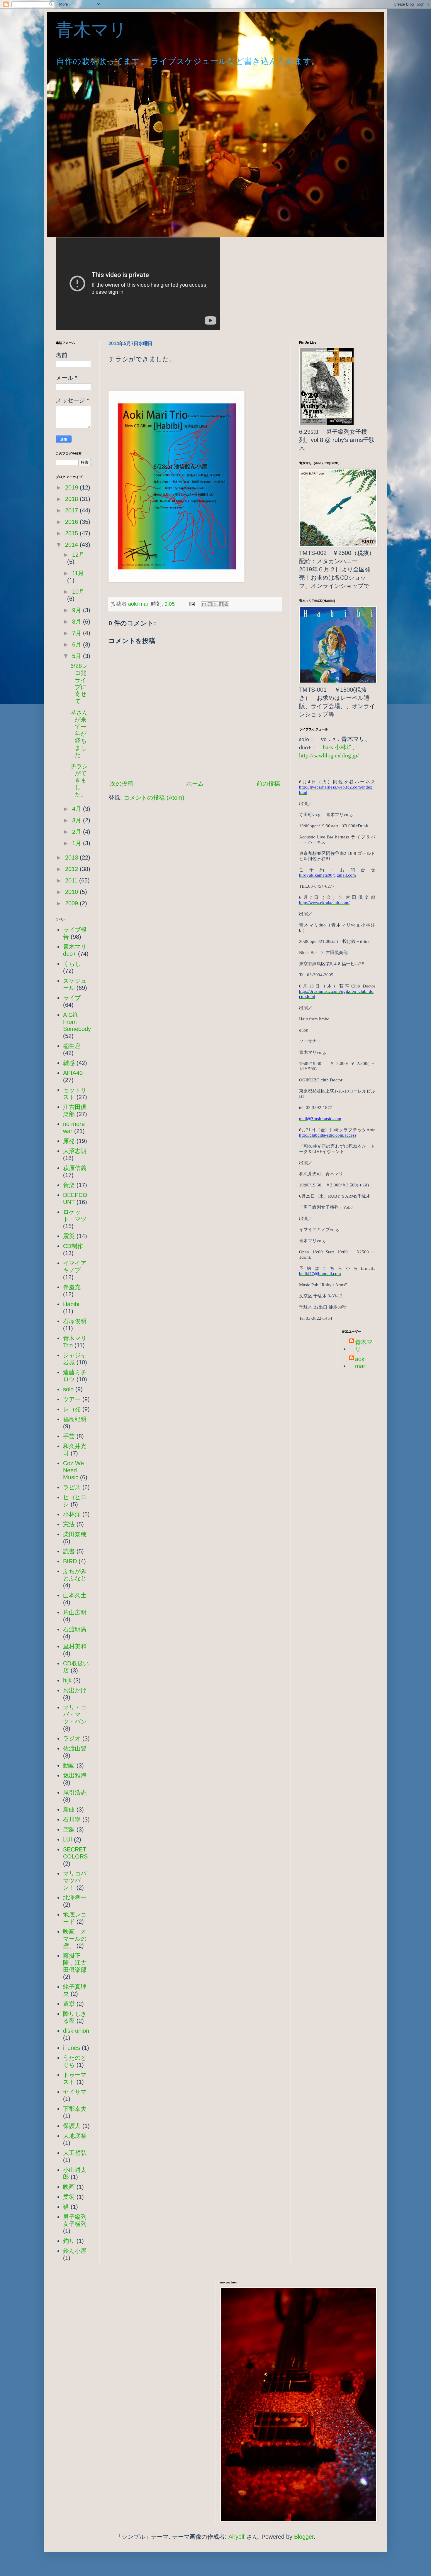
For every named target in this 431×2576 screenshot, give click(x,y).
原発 (69, 1141)
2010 (72, 892)
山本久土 (75, 1595)
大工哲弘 (75, 2153)
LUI (68, 1839)
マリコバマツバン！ (75, 1880)
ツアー (72, 1399)
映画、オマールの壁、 (75, 1939)
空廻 (69, 1829)
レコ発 (72, 1409)
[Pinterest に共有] (226, 604)
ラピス (72, 1487)
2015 (72, 533)
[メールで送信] (204, 604)
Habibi (71, 1304)
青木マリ (100, 30)
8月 (78, 622)
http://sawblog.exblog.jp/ (329, 755)
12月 (78, 555)
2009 (72, 903)
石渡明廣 (75, 1629)
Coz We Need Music (73, 1470)
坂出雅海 (75, 1775)
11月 (78, 573)
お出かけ (75, 1690)
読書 (69, 1551)
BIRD (70, 1561)
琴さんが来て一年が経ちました (79, 734)
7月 (78, 633)
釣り (69, 2241)
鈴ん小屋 (75, 2251)
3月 (78, 820)
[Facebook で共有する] (221, 604)
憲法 (69, 1524)
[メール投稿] (191, 604)
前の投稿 (268, 784)
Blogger (304, 2537)
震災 (69, 1236)
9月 (78, 610)
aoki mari (361, 1363)
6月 (78, 644)
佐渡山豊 (75, 1748)
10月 (78, 592)
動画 (69, 1765)
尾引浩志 (75, 1792)
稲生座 (72, 1046)
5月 (78, 656)
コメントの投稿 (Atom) (154, 798)
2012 (72, 869)
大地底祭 (75, 2136)
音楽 (69, 1185)
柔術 (69, 2197)
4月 (78, 809)
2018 (72, 499)
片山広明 (75, 1612)
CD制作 (73, 1246)
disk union (76, 2031)
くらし (72, 964)
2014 (72, 545)
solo (68, 1389)
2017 (72, 510)
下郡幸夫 (75, 2109)
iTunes (72, 2048)
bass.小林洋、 (340, 747)
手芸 (69, 1436)
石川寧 (72, 1819)
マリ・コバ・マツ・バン (75, 1714)
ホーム (195, 784)
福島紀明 (75, 1419)
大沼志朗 (75, 1151)
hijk (67, 1680)
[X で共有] (215, 604)
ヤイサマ (75, 2092)
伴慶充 (72, 1287)
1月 (78, 843)
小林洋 (72, 1514)
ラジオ (72, 1738)
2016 (72, 522)
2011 (72, 880)
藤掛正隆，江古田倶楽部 (75, 1963)
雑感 (69, 1063)
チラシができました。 (79, 780)
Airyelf (236, 2537)
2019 (72, 487)
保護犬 (72, 2126)
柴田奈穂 (75, 1534)
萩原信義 (75, 1168)
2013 (72, 857)
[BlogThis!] (210, 604)
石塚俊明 (75, 1321)
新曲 (69, 1809)
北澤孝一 (75, 1898)
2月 (78, 832)
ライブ (72, 998)
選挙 (69, 2004)
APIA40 (73, 1073)
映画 (69, 2187)
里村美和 (75, 1646)
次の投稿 (122, 784)
